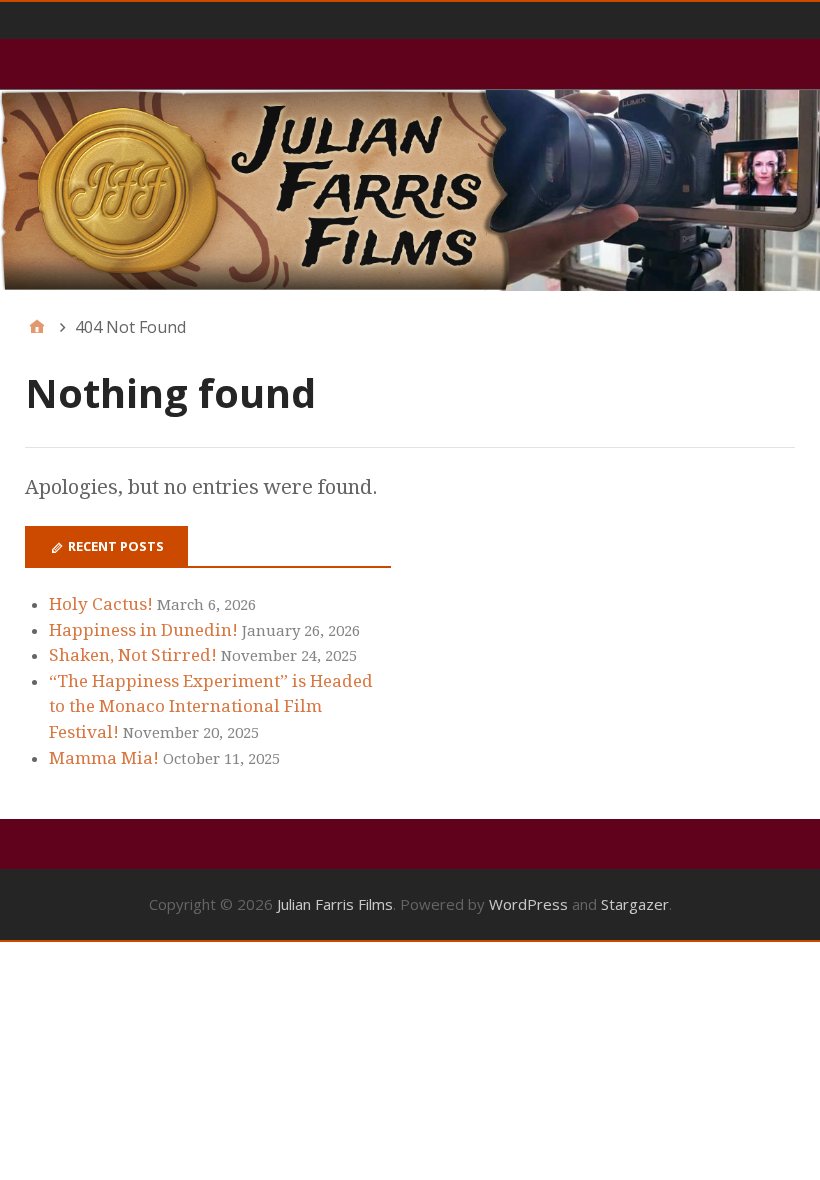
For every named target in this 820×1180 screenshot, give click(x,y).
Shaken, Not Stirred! (133, 655)
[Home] (37, 327)
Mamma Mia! (104, 758)
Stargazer (635, 904)
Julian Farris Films (335, 904)
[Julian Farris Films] (410, 190)
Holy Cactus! (101, 604)
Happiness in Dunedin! (143, 630)
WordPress (528, 904)
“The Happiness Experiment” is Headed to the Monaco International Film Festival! (211, 706)
